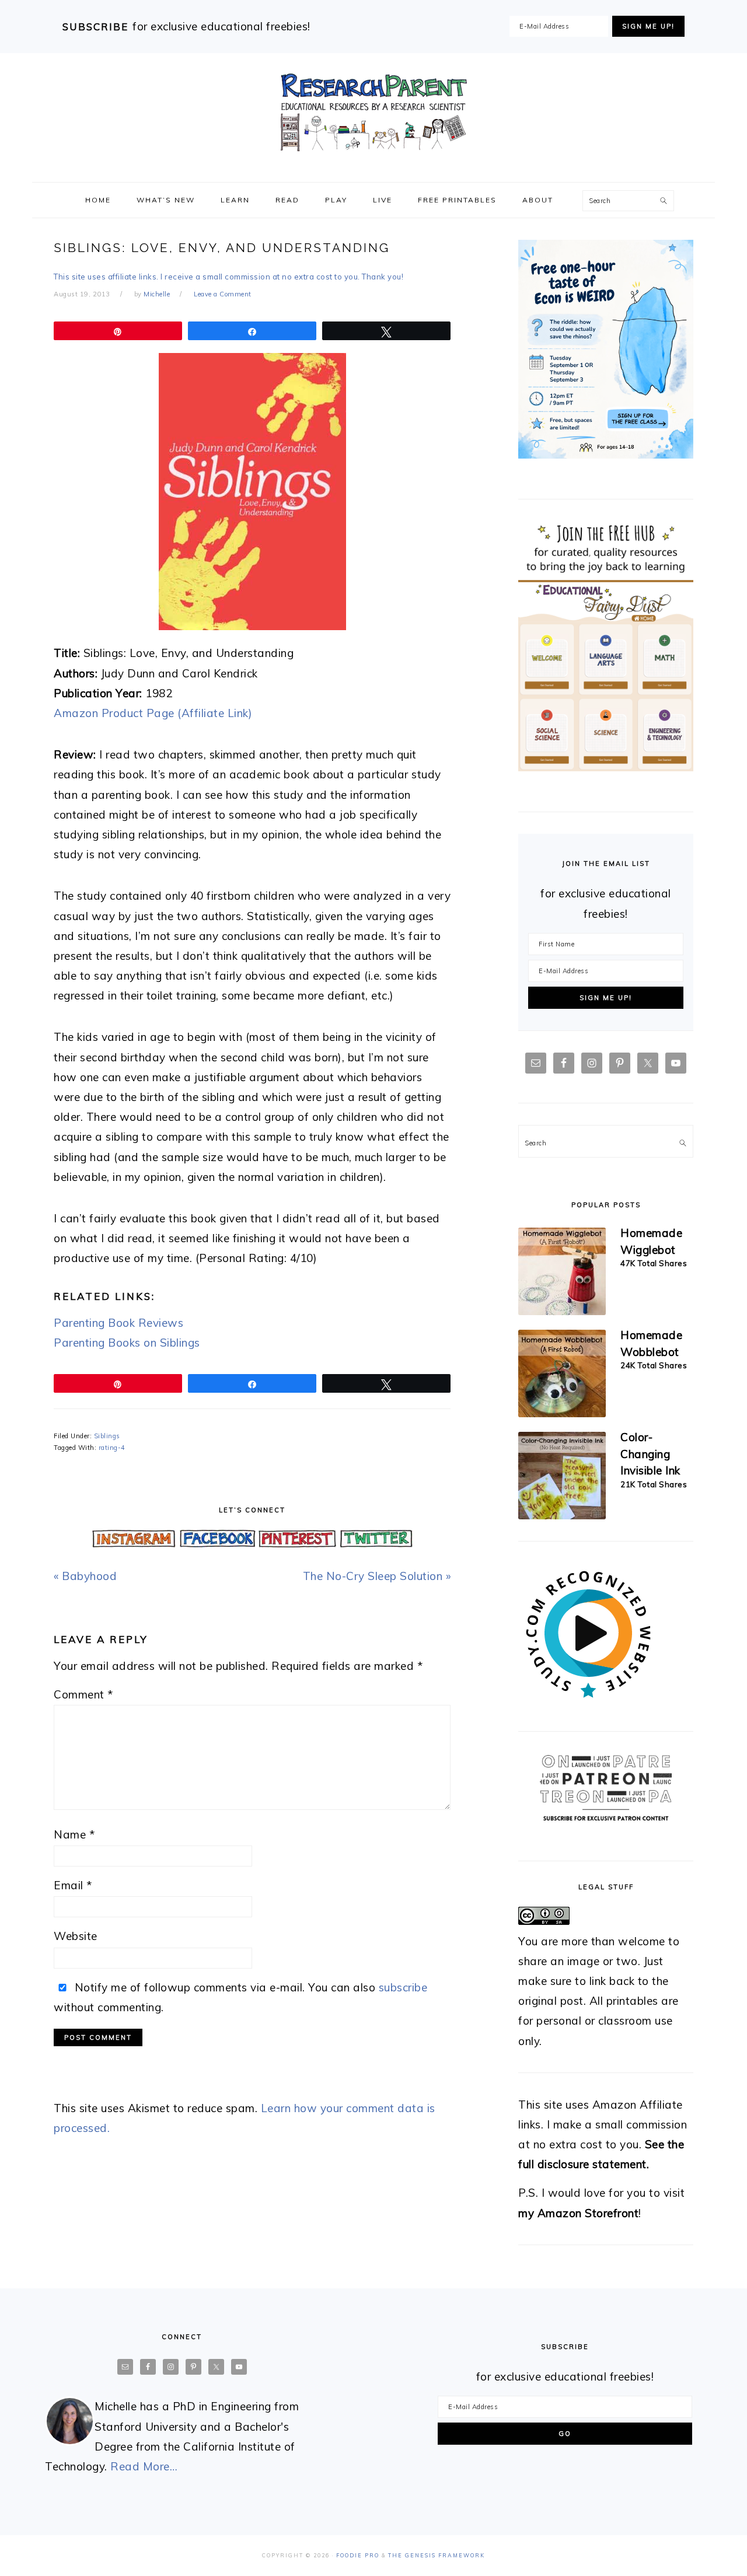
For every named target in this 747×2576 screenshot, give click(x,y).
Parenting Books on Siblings (127, 1343)
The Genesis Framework (437, 2555)
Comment (83, 1694)
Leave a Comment (223, 294)
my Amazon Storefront (578, 2213)
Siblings (107, 1436)
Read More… (144, 2466)
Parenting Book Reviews (118, 1323)
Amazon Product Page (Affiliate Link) (153, 713)
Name (74, 1834)
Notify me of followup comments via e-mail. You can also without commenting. (240, 1997)
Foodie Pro (358, 2555)
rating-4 (112, 1448)
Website (76, 1936)
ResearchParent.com (373, 113)
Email (73, 1885)
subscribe (403, 1987)
